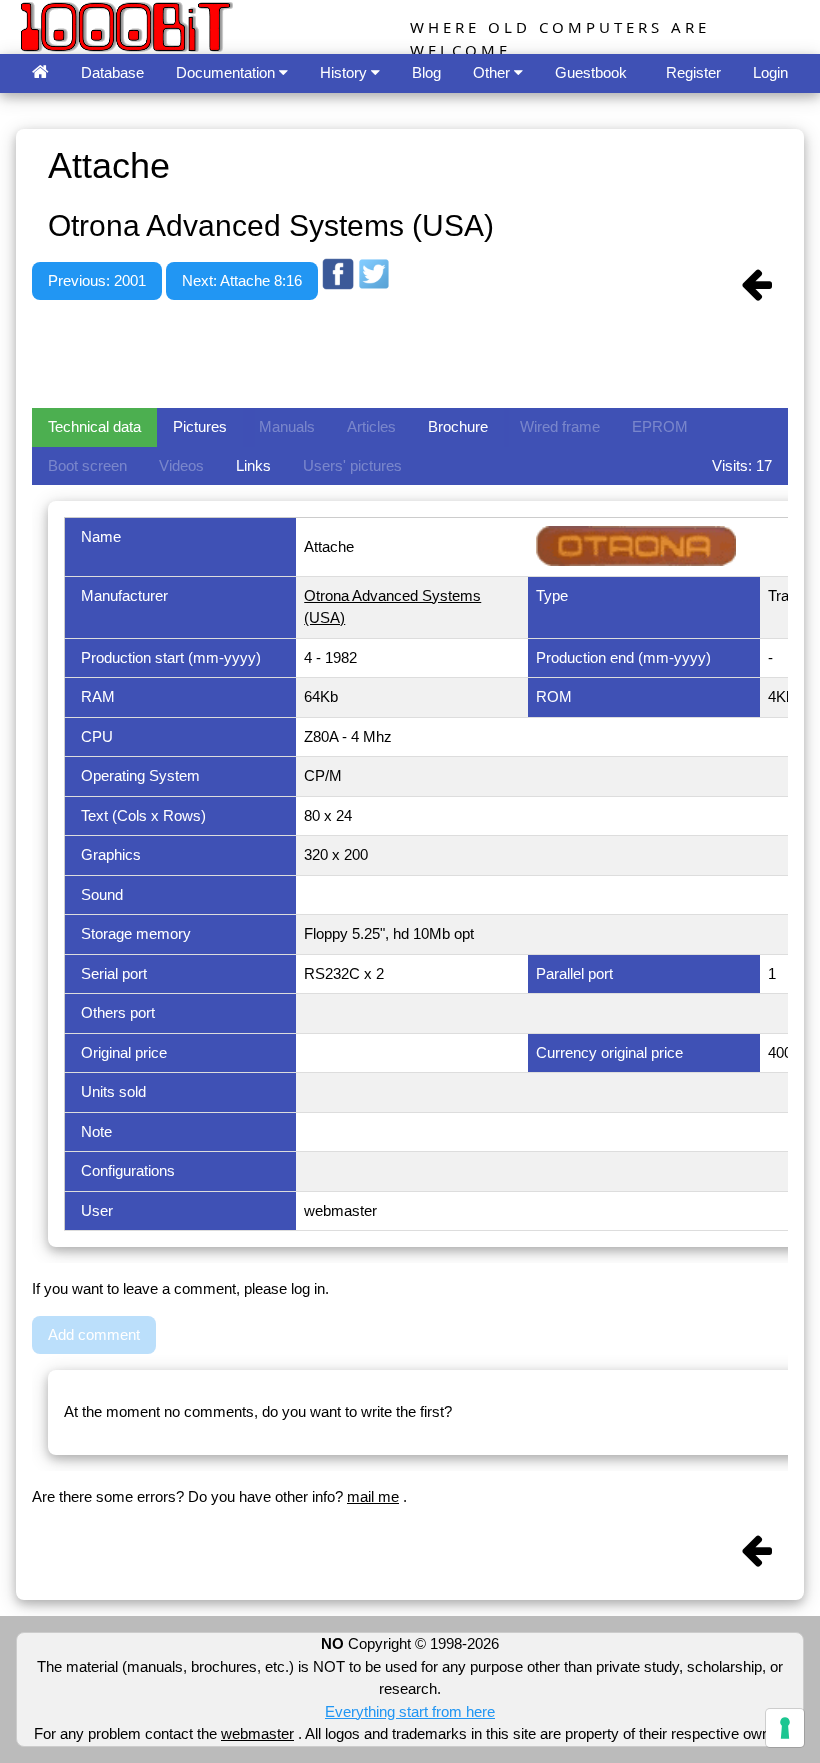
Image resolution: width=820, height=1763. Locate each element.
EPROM (660, 426)
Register (693, 72)
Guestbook (591, 72)
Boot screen (87, 465)
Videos (181, 465)
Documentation (227, 72)
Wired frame (560, 426)
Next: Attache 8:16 (242, 280)
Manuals (287, 426)
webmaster (257, 1733)
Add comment (94, 1334)
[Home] (40, 73)
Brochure (458, 426)
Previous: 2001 (97, 280)
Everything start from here (410, 1711)
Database (112, 72)
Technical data (94, 426)
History (345, 72)
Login (770, 72)
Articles (371, 426)
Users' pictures (352, 465)
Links (253, 465)
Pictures (200, 426)
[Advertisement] (396, 357)
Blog (426, 72)
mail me (373, 1496)
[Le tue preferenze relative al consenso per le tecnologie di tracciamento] (785, 1728)
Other (493, 72)
